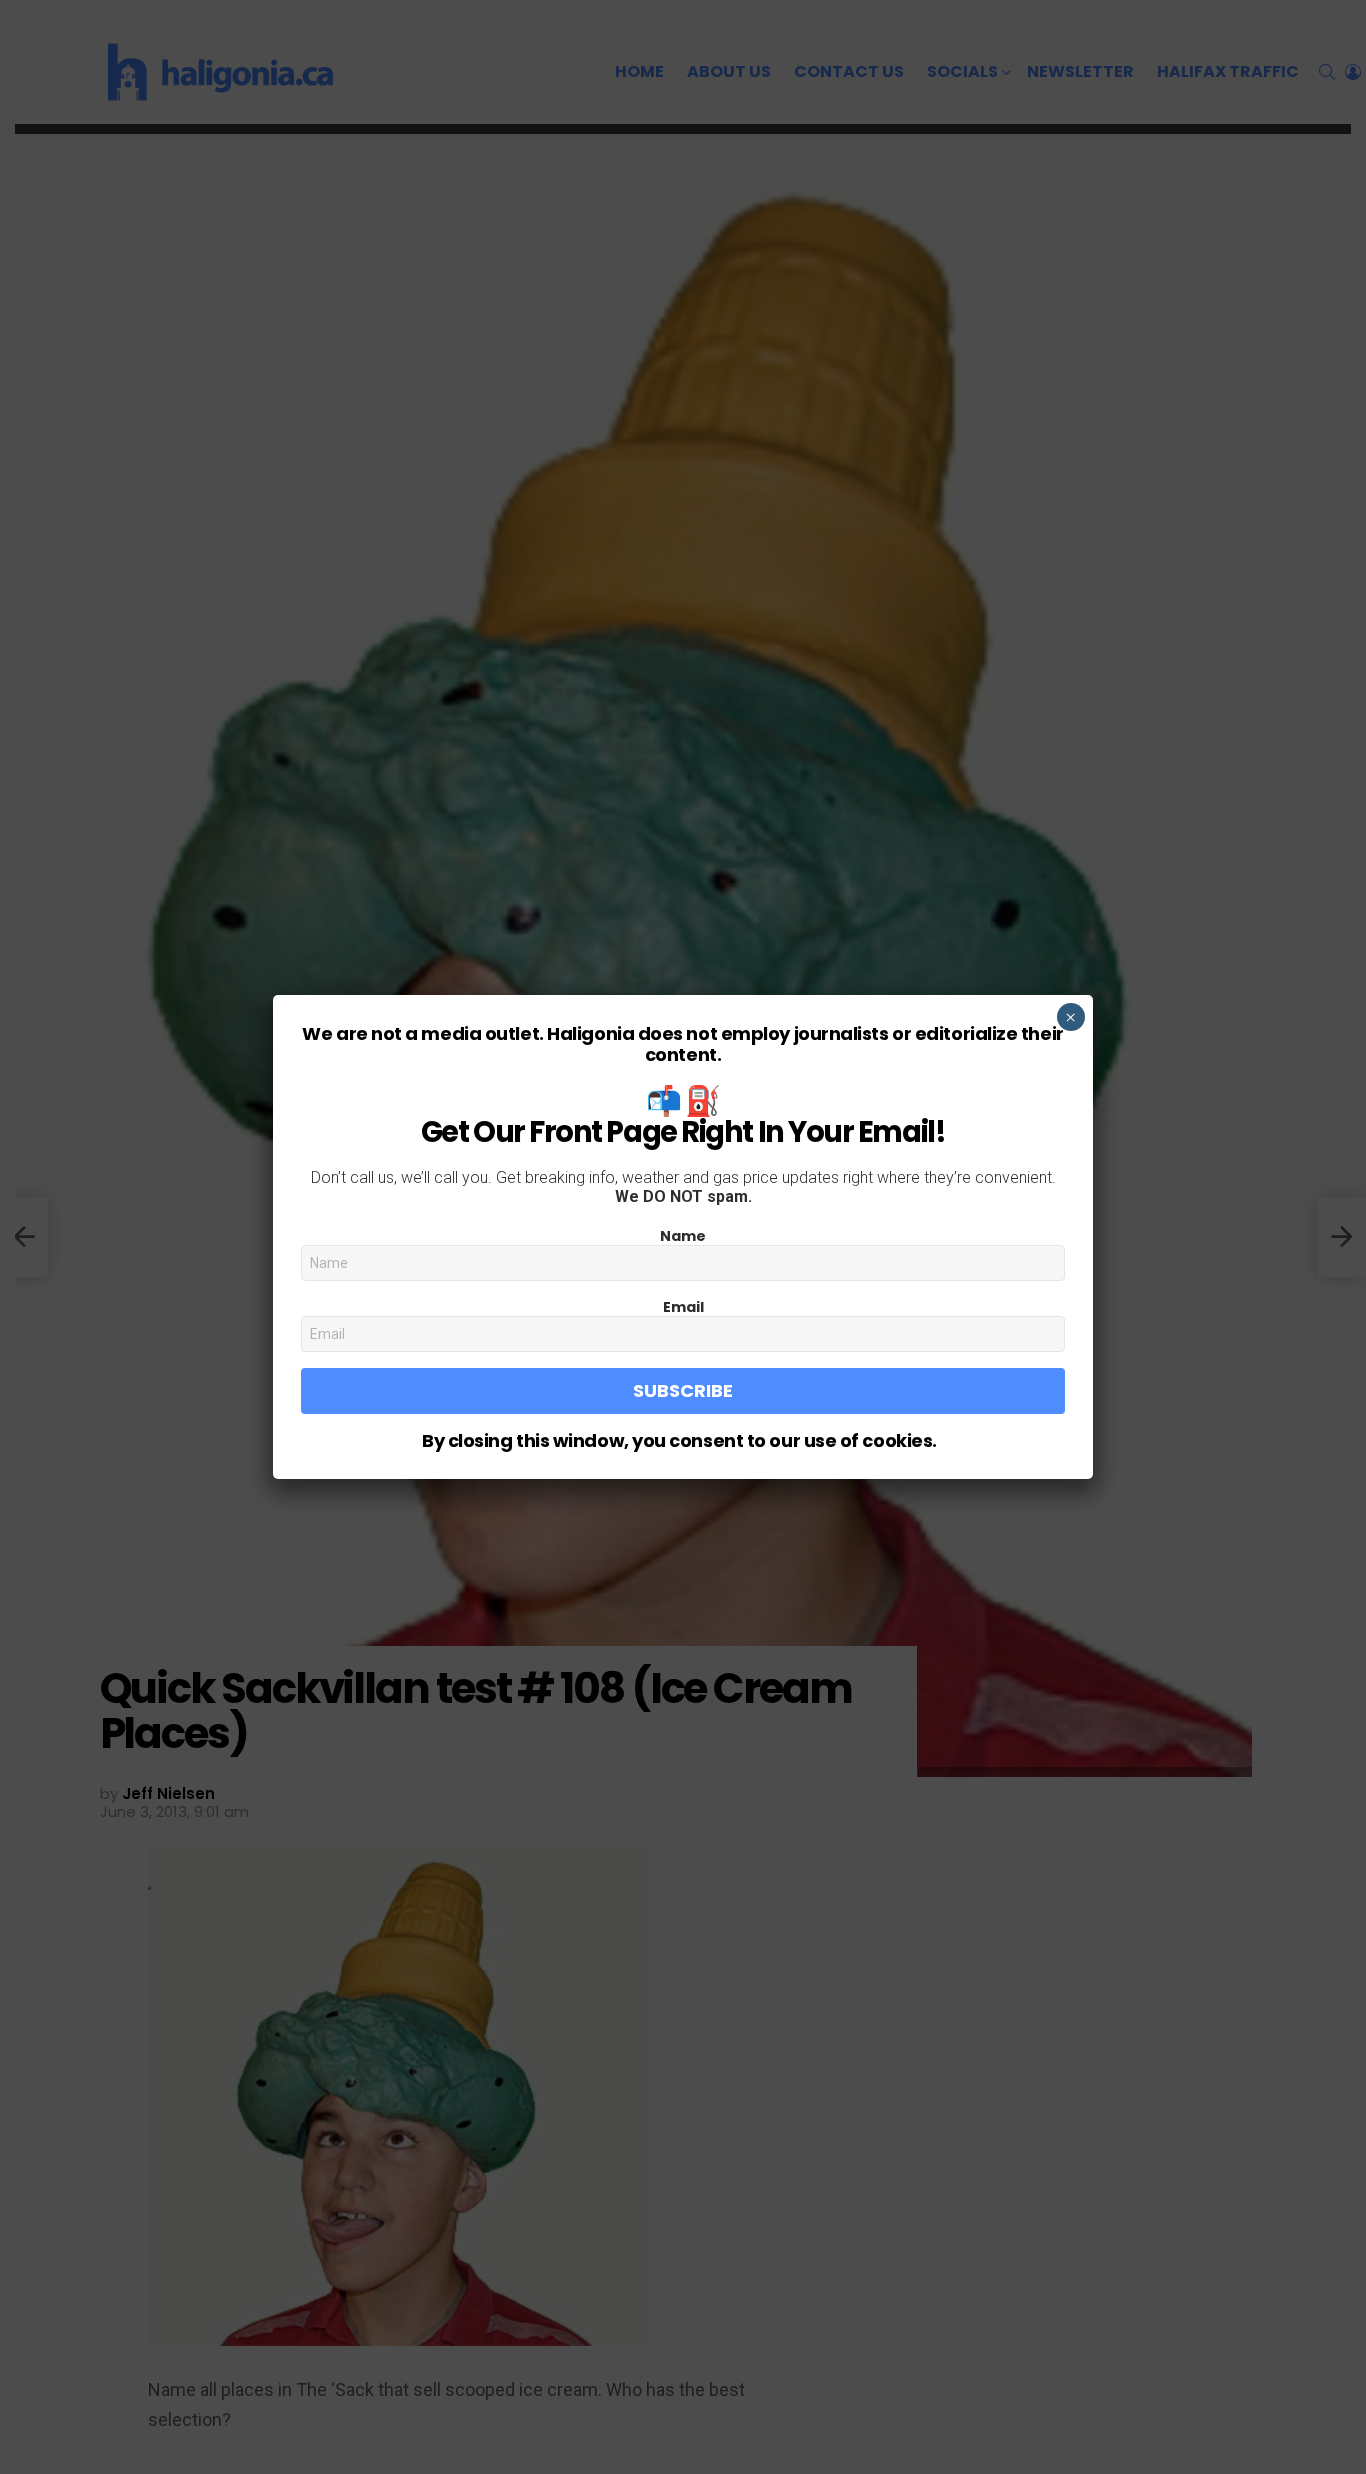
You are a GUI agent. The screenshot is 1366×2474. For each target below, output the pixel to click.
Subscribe (683, 1390)
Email (683, 1307)
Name (683, 1236)
